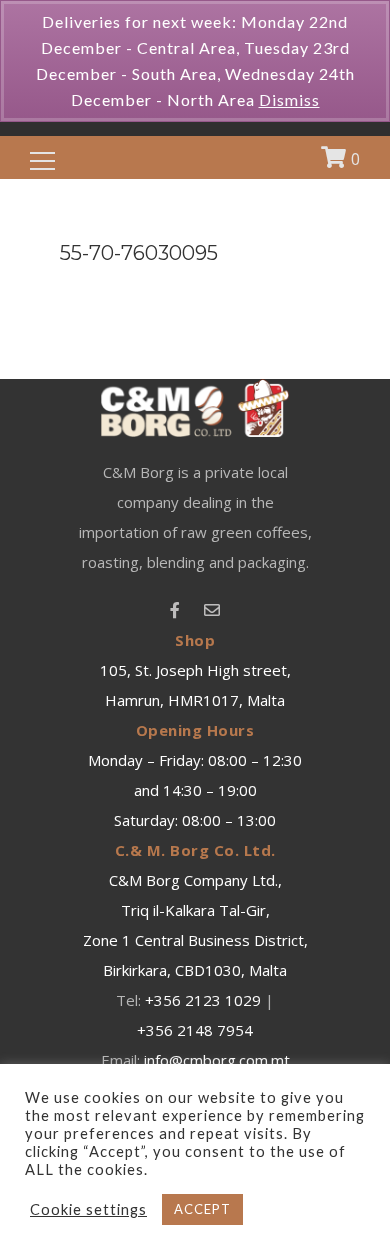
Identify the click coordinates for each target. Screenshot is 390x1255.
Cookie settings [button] (88, 1209)
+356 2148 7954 (195, 1030)
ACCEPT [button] (202, 1209)
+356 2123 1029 (203, 1000)
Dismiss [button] (289, 99)
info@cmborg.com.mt (217, 1060)
